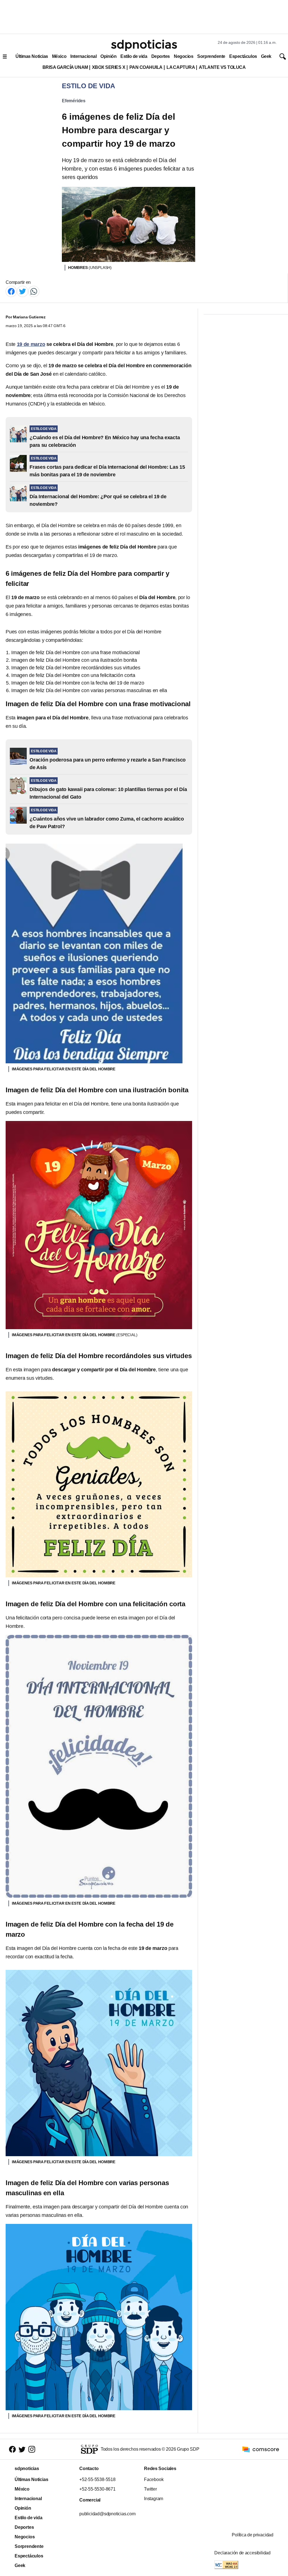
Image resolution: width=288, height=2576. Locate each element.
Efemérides (74, 101)
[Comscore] (261, 2449)
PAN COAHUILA (146, 67)
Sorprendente (211, 56)
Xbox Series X (109, 67)
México (59, 56)
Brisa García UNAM (65, 67)
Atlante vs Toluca (222, 67)
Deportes (161, 56)
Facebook (154, 2479)
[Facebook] (11, 291)
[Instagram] (32, 2449)
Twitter (150, 2489)
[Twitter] (22, 291)
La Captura (181, 67)
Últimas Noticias (32, 56)
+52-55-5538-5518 (97, 2479)
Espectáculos (243, 56)
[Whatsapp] (34, 291)
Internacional (83, 56)
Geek (266, 56)
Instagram (154, 2499)
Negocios (184, 56)
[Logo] (144, 45)
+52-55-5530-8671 (97, 2489)
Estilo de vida (134, 56)
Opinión (108, 56)
